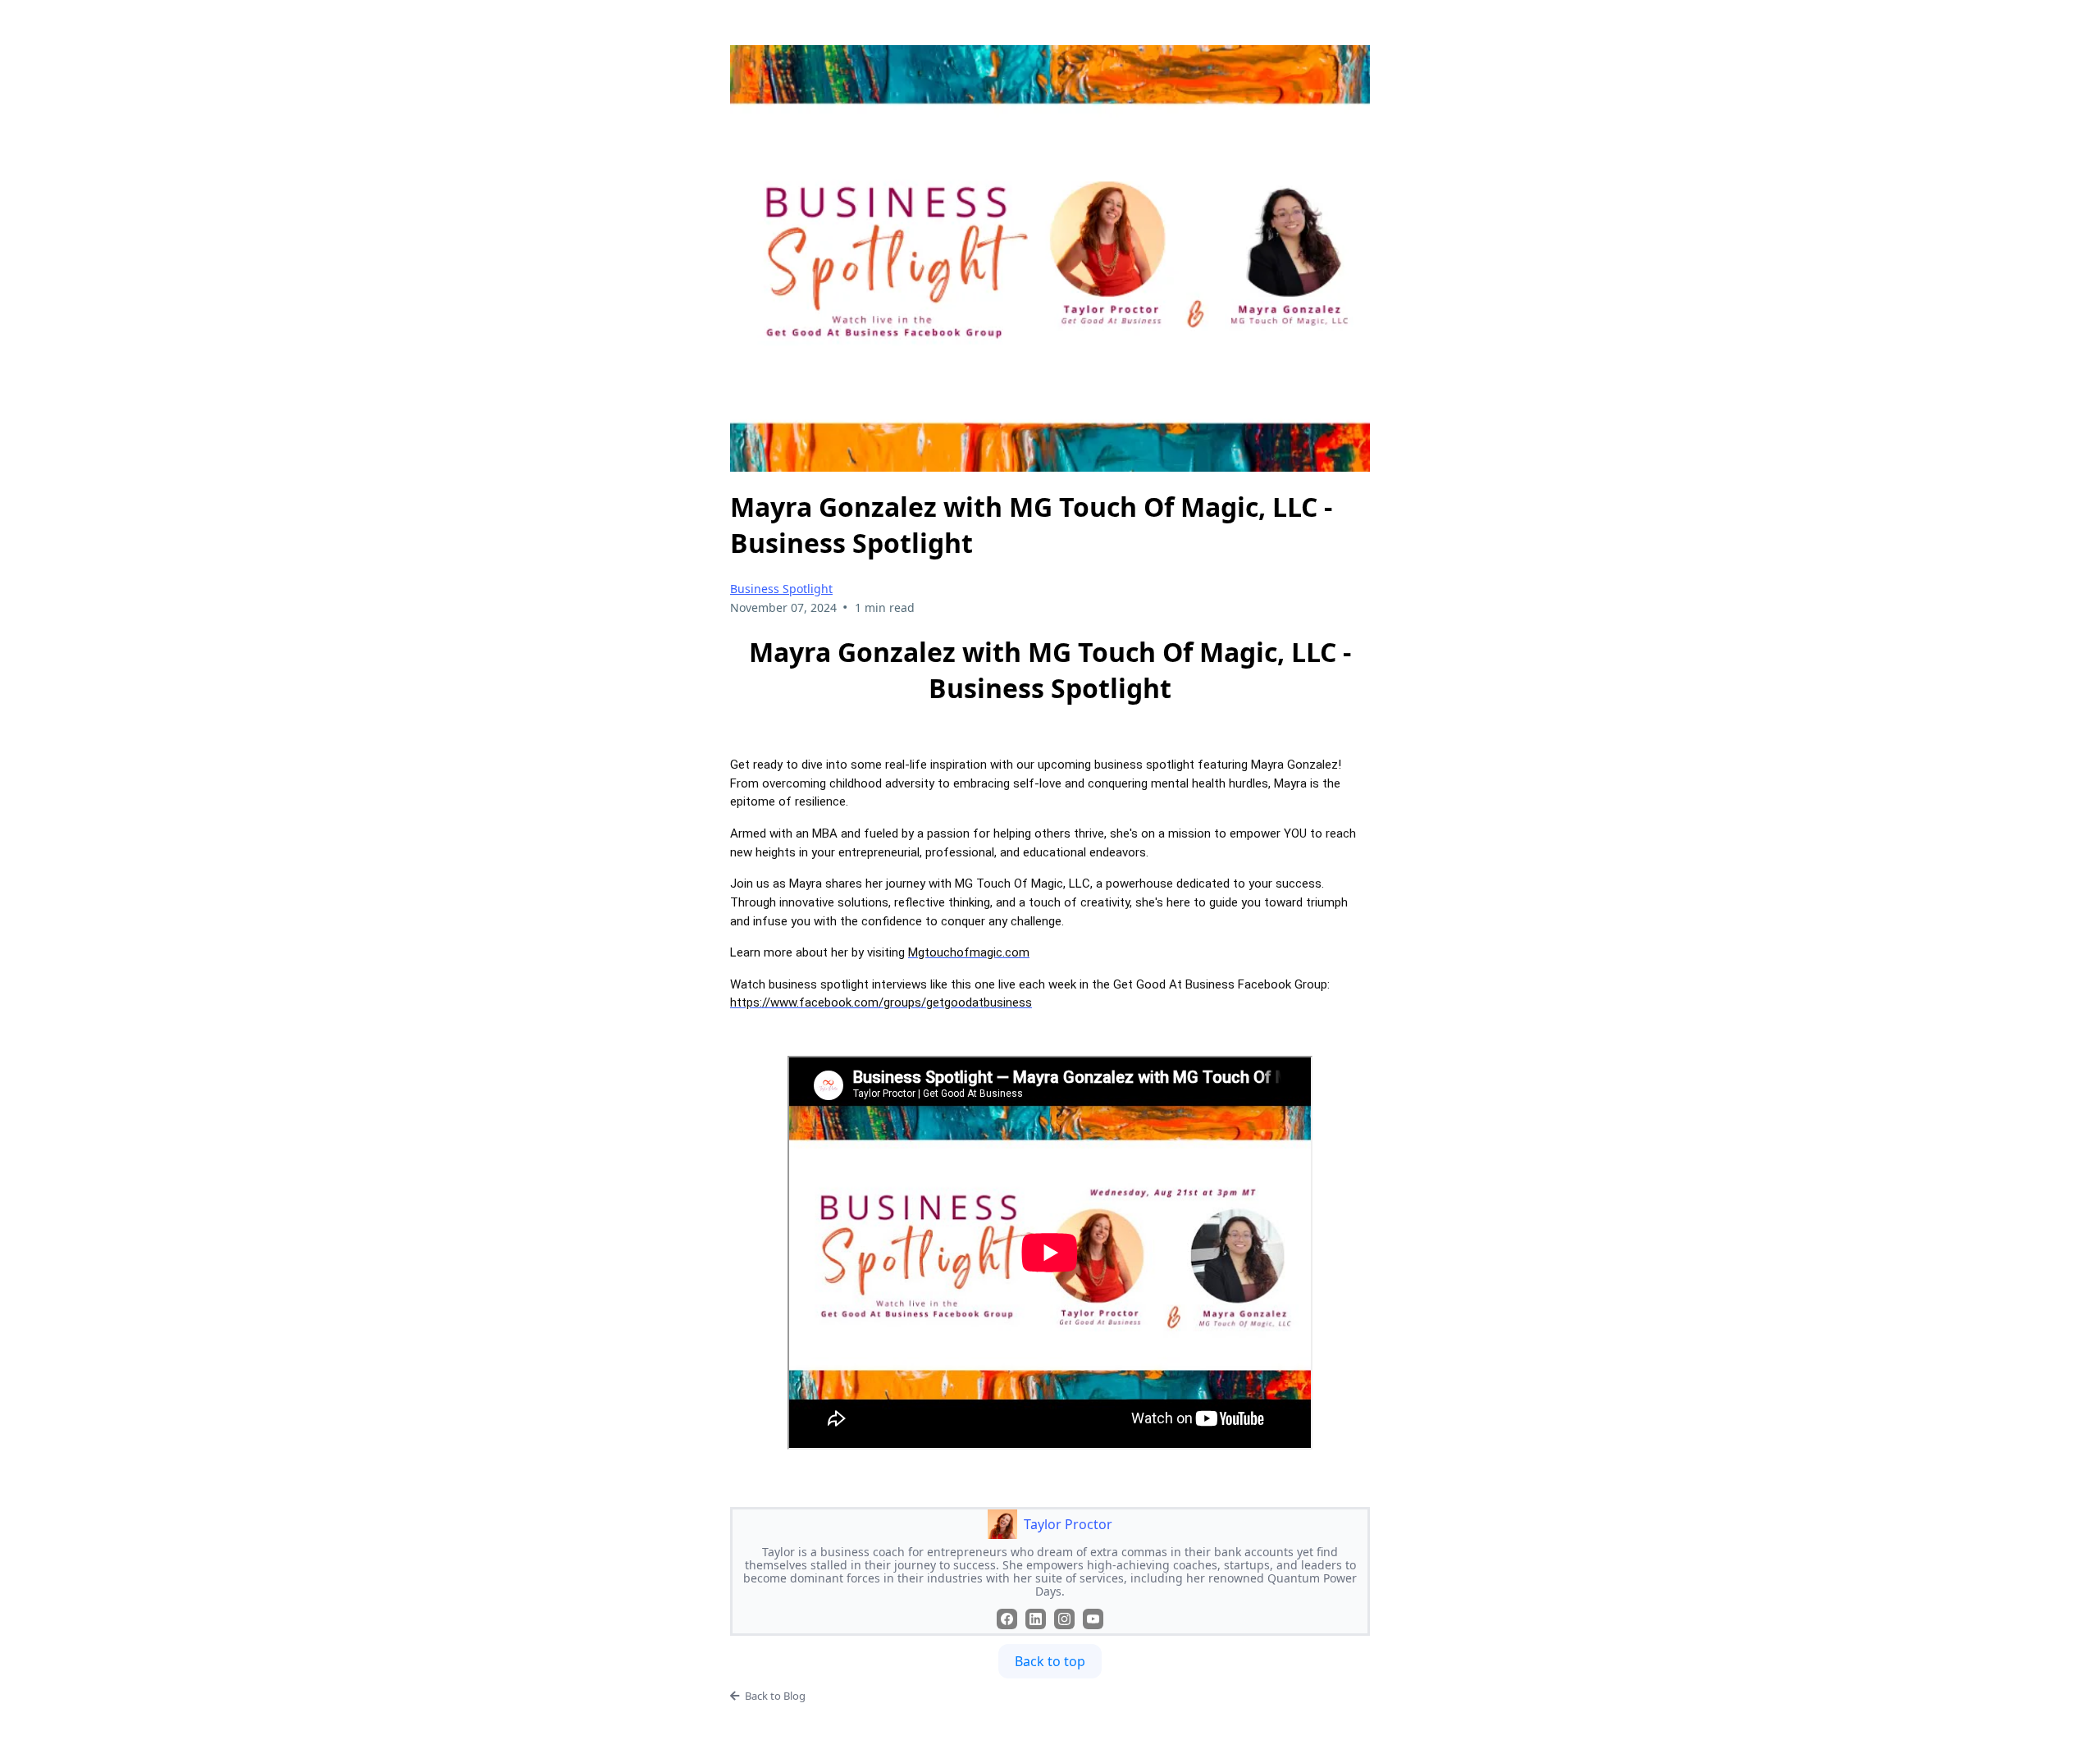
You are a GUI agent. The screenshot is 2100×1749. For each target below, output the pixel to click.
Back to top (1050, 1661)
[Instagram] (1064, 1619)
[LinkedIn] (1036, 1619)
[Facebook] (1007, 1619)
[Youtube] (1093, 1619)
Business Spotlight (781, 589)
